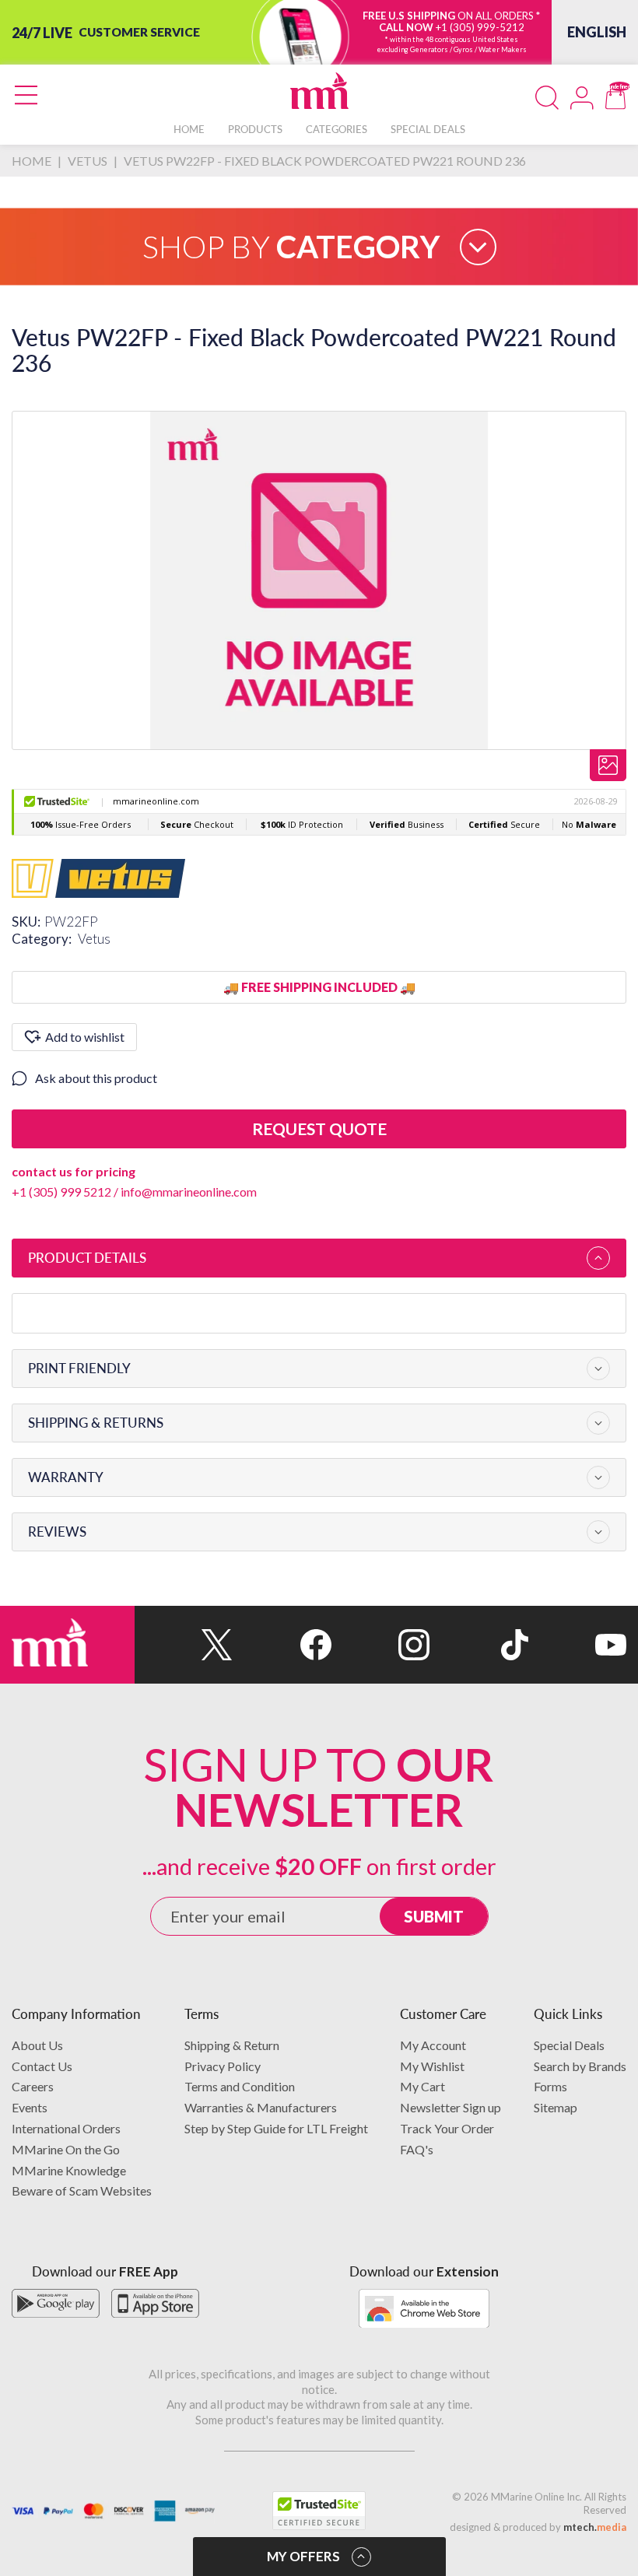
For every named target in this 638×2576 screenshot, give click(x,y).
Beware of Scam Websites (82, 2190)
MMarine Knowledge (69, 2170)
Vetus (94, 939)
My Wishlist (432, 2066)
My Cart (422, 2086)
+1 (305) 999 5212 (61, 1192)
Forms (550, 2086)
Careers (33, 2086)
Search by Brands (580, 2066)
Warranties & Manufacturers (261, 2107)
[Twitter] (184, 1645)
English (597, 32)
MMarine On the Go (66, 2149)
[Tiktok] (478, 1645)
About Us (37, 2045)
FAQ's (417, 2149)
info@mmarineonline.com (189, 1192)
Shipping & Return (232, 2045)
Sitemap (556, 2107)
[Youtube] (577, 1645)
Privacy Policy (223, 2066)
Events (30, 2107)
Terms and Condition (240, 2086)
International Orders (66, 2128)
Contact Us (42, 2066)
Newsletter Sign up (450, 2107)
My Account (433, 2045)
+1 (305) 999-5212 (480, 27)
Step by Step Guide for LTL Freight (276, 2128)
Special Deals (569, 2045)
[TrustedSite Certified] (319, 2511)
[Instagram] (380, 1645)
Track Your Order (447, 2128)
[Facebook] (282, 1645)
